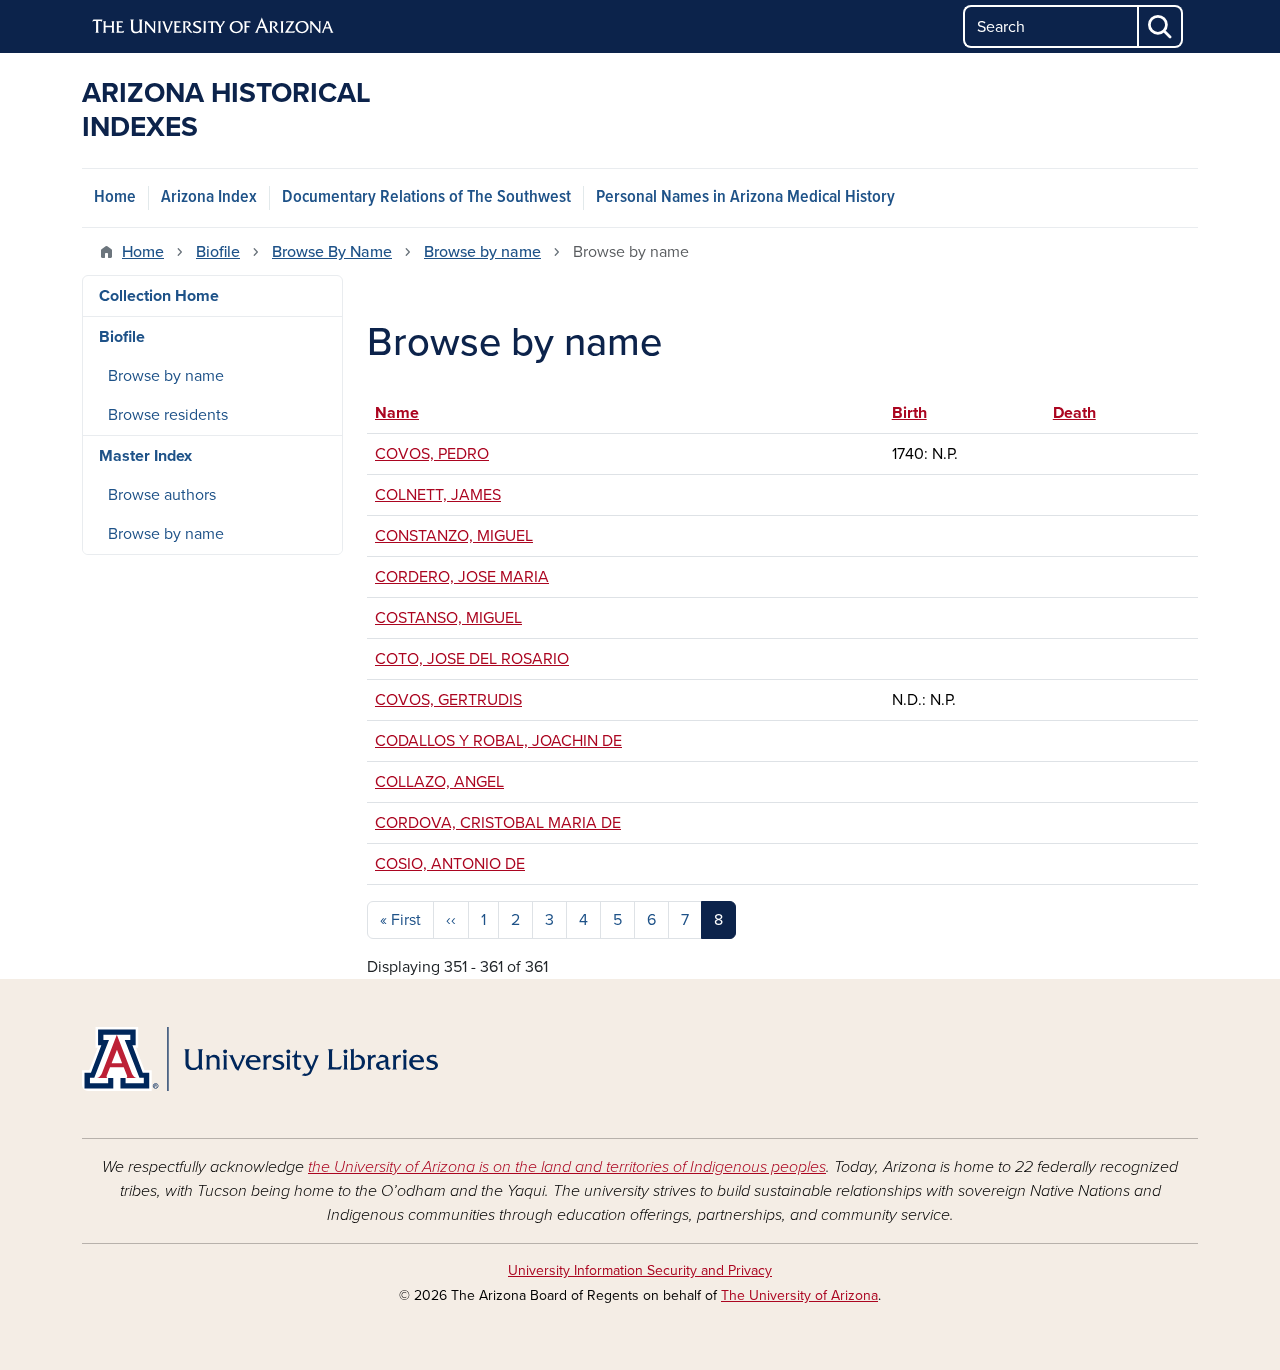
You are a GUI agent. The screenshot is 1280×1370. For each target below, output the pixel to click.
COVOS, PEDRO (432, 454)
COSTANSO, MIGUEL (448, 618)
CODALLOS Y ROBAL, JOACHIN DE (498, 741)
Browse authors (162, 495)
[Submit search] (1161, 26)
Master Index (145, 456)
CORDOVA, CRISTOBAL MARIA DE (498, 823)
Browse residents (168, 415)
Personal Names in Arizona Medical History (745, 197)
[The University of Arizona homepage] (214, 27)
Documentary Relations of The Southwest (426, 197)
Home (115, 197)
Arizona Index (209, 197)
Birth (909, 413)
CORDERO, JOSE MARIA (462, 577)
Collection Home (159, 296)
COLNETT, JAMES (438, 495)
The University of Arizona (799, 1295)
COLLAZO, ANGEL (439, 782)
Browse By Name (332, 252)
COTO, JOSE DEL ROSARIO (472, 659)
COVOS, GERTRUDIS (448, 700)
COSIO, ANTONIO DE (450, 864)
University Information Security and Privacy (640, 1270)
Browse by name (482, 252)
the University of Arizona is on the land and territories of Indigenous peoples (567, 1167)
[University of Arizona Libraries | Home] (260, 1059)
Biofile (218, 252)
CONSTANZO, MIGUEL (454, 536)
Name (397, 413)
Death (1084, 413)
